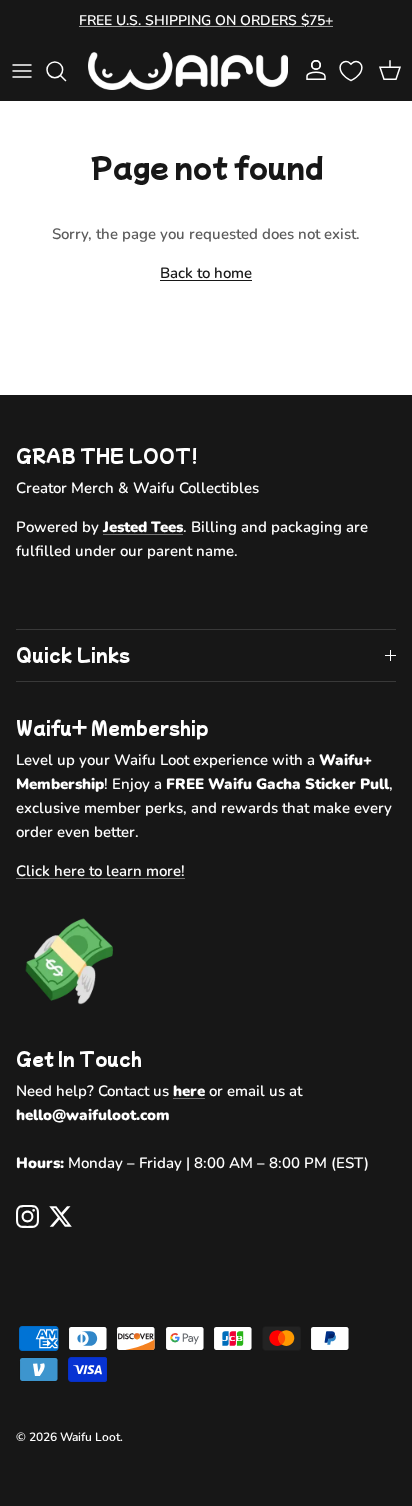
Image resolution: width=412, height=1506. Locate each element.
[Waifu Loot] (188, 71)
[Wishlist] (353, 71)
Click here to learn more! (100, 871)
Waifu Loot (90, 1437)
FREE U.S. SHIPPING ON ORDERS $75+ (206, 20)
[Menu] (22, 71)
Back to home (206, 273)
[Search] (66, 71)
